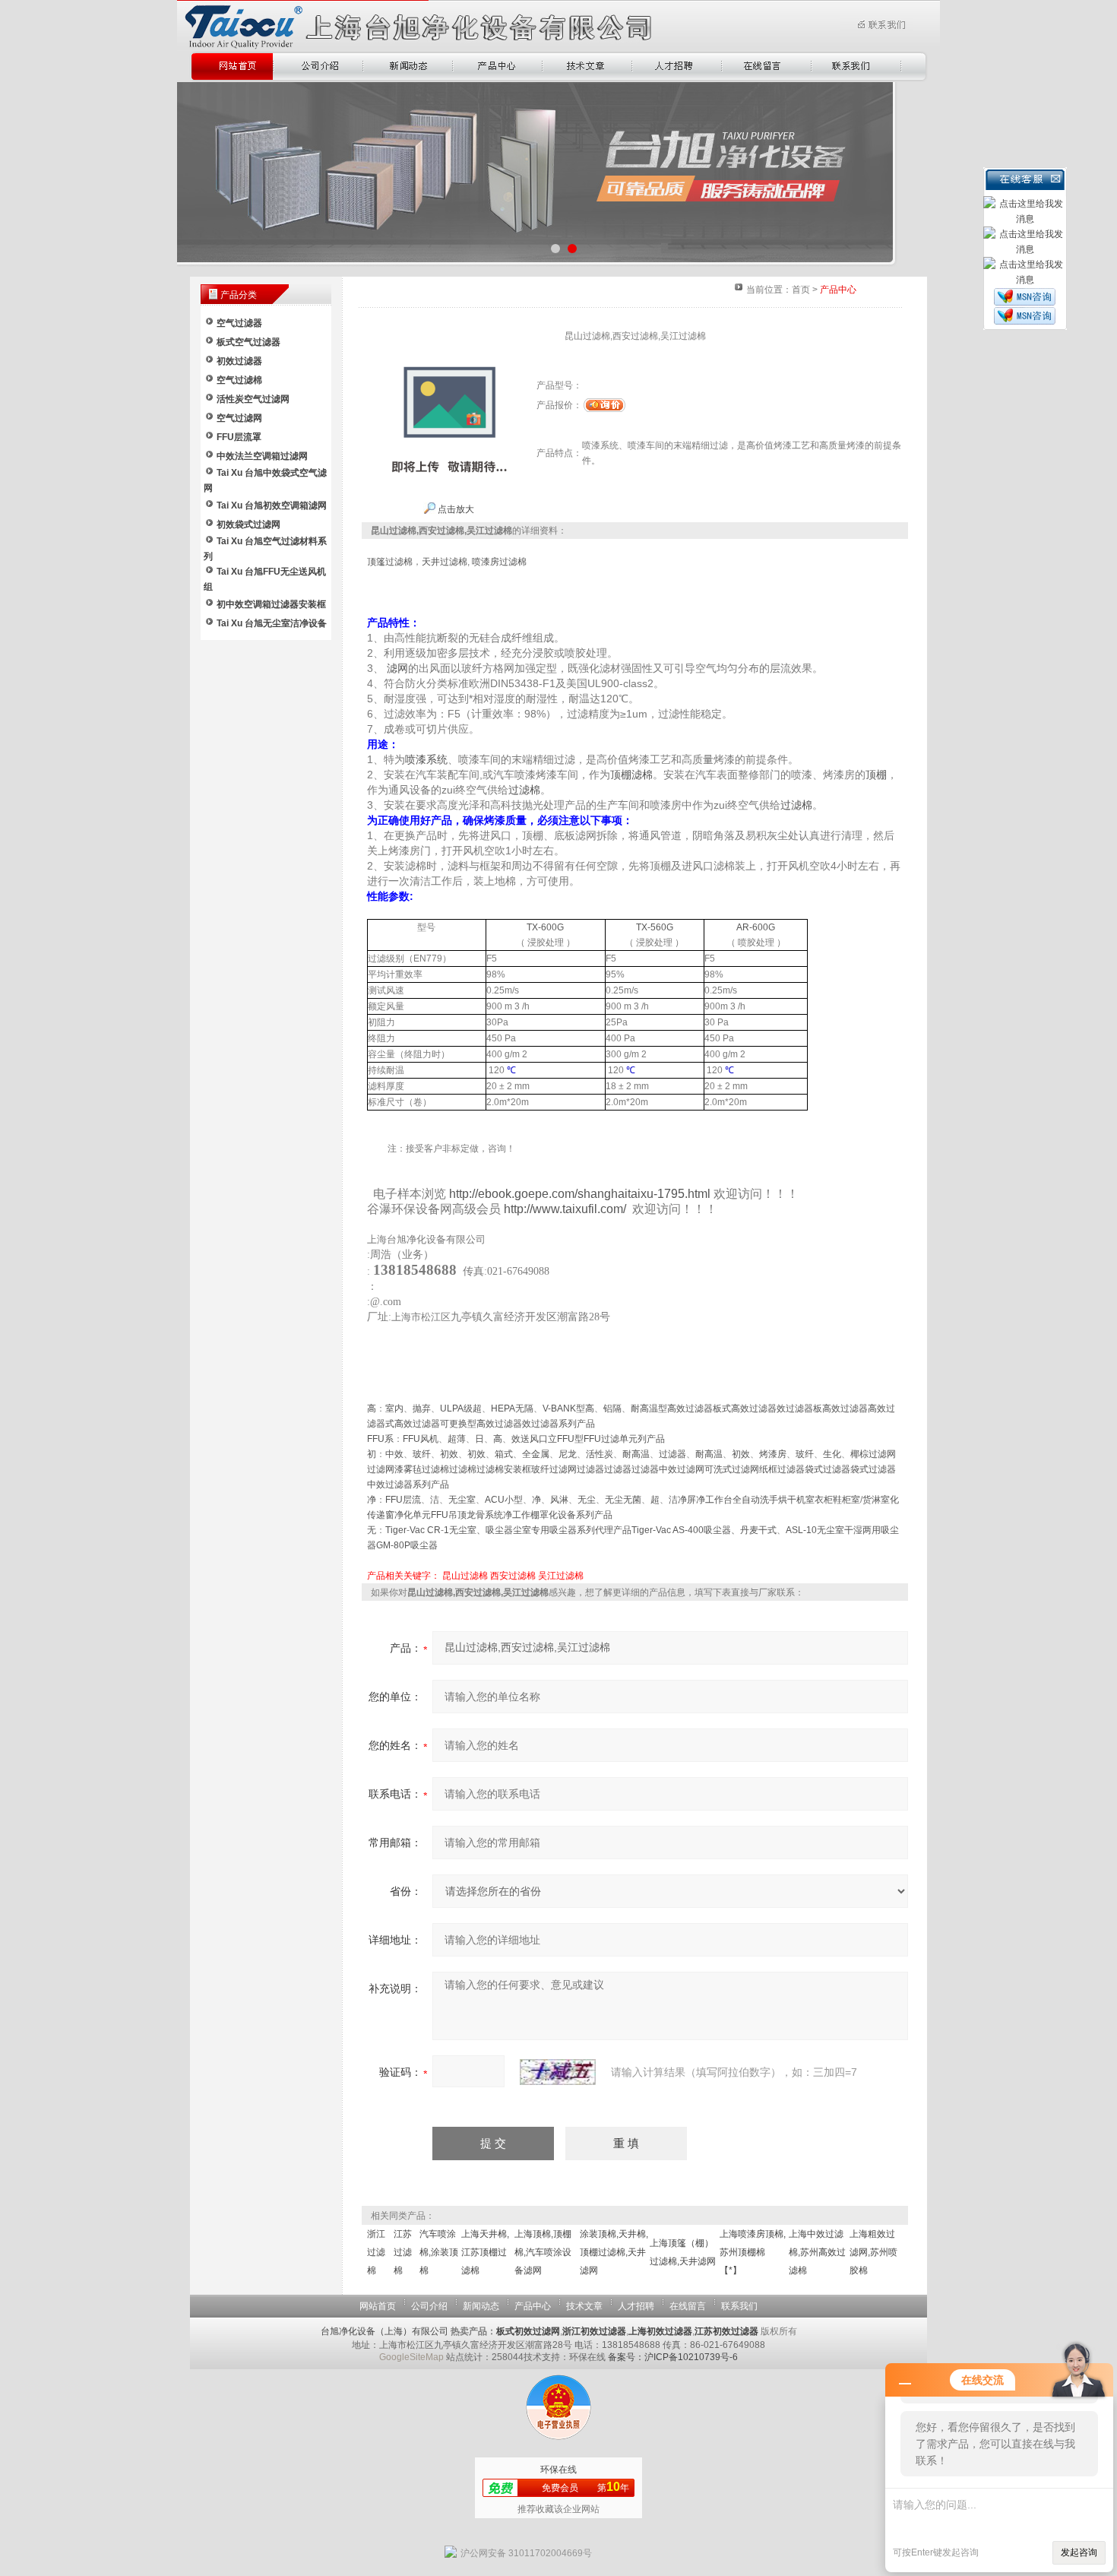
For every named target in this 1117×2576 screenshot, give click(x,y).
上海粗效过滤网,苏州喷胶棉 (873, 2252)
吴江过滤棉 (561, 1576)
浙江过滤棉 (376, 2252)
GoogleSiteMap (411, 2357)
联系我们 (739, 2306)
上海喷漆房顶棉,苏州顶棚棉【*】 (753, 2252)
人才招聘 (636, 2306)
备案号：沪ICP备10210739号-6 (673, 2357)
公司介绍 (429, 2306)
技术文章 (584, 2306)
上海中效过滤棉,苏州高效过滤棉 (817, 2252)
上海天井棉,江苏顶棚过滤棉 (485, 2252)
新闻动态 (481, 2306)
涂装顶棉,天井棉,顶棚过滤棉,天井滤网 (614, 2252)
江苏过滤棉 (403, 2252)
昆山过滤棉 (465, 1576)
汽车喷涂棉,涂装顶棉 (439, 2252)
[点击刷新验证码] (558, 2072)
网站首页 (378, 2306)
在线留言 (688, 2306)
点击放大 (455, 509)
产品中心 (533, 2306)
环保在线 (558, 2470)
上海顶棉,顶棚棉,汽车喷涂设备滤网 (543, 2252)
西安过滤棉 (513, 1576)
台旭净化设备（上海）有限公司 (384, 2331)
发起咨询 (1079, 2552)
